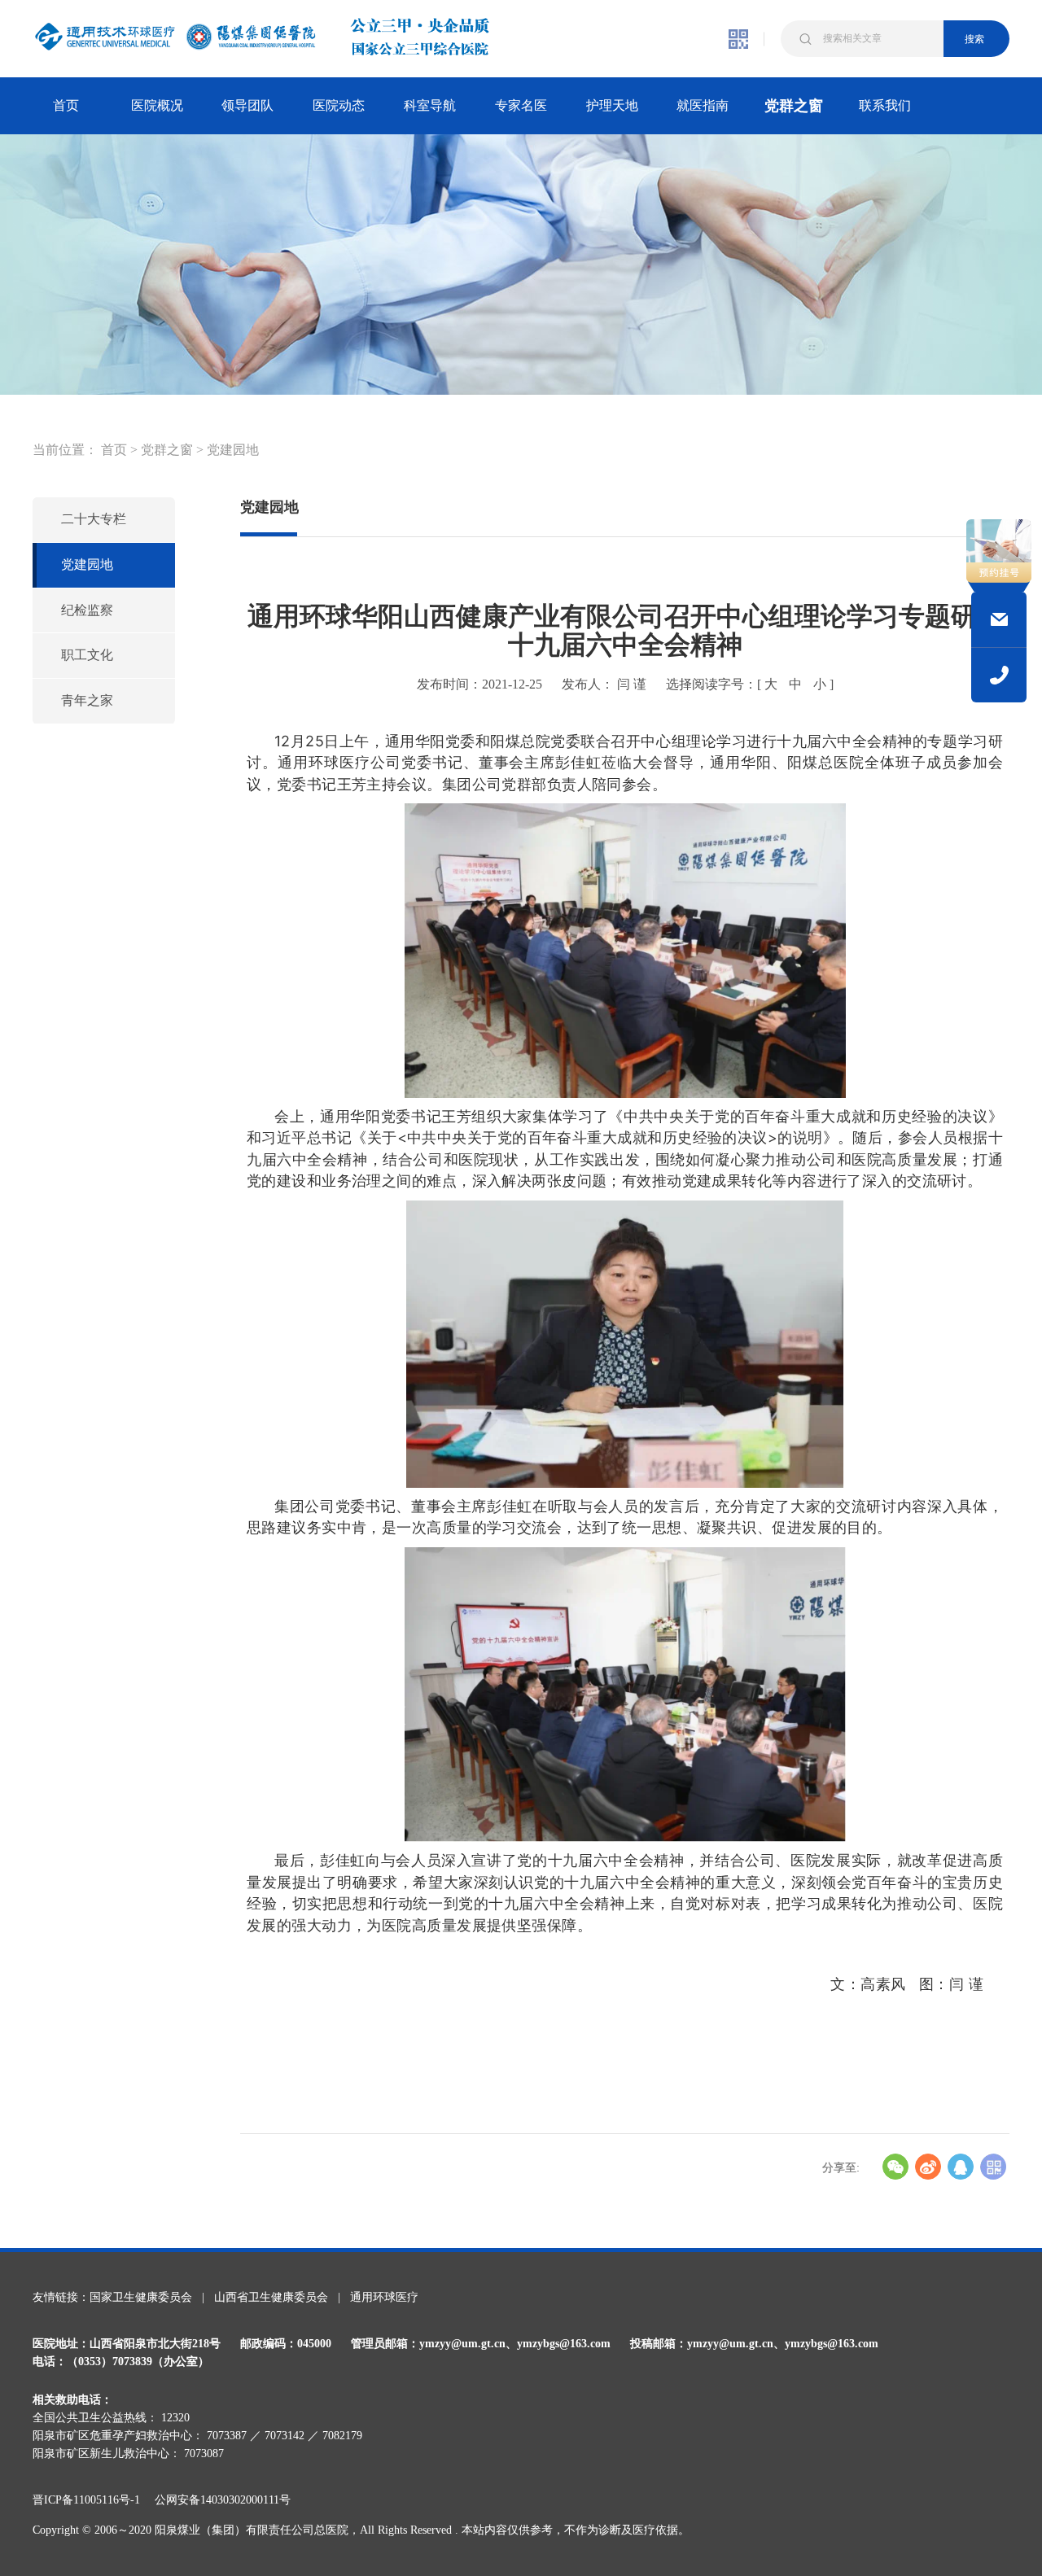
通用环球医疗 (384, 2297)
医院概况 (157, 105)
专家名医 (521, 105)
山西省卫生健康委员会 (271, 2297)
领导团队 (247, 105)
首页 (66, 105)
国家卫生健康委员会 (141, 2297)
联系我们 (885, 105)
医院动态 (339, 105)
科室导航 (430, 105)
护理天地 (612, 105)
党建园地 (233, 450)
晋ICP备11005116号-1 (92, 2500)
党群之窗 (794, 106)
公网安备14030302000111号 (223, 2500)
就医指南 (703, 105)
